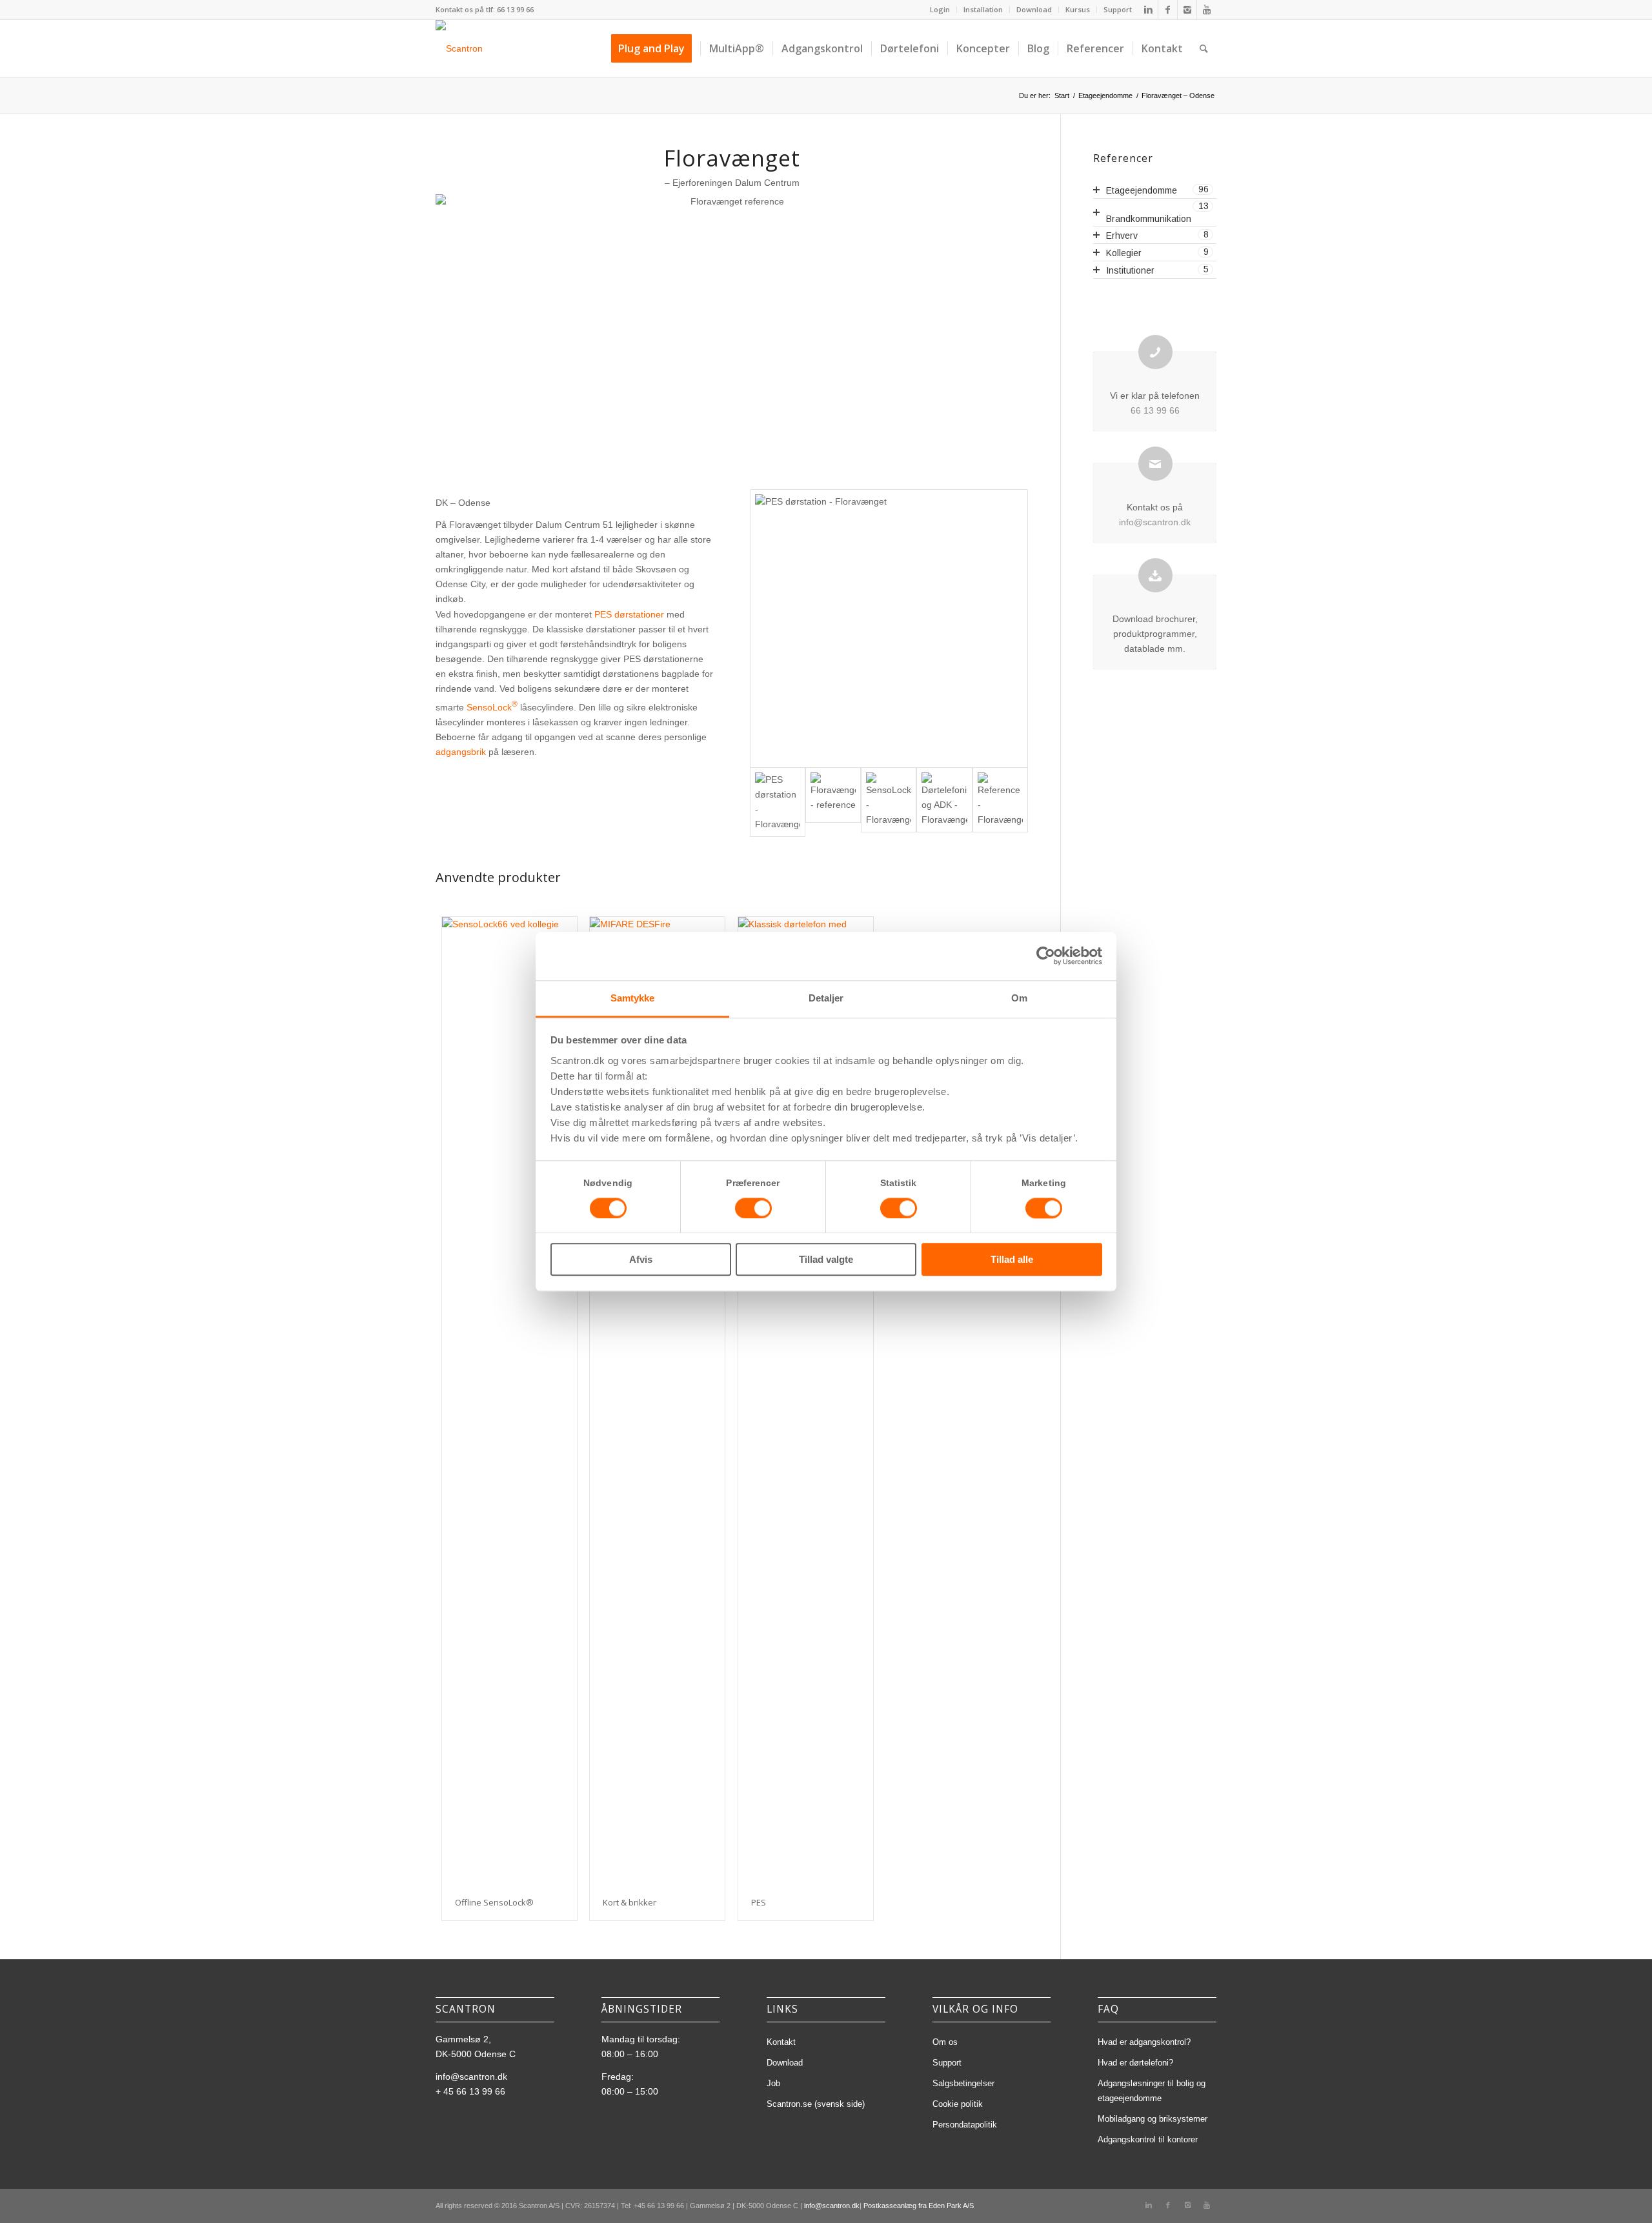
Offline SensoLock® (494, 1902)
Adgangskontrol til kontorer (1148, 2139)
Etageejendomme (1105, 96)
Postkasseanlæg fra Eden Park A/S (919, 2206)
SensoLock (492, 707)
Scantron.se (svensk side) (816, 2104)
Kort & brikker (630, 1902)
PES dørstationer (629, 614)
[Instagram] (1187, 10)
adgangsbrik (461, 752)
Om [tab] (1019, 998)
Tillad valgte (826, 1260)
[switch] (753, 1208)
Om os (945, 2042)
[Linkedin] (1148, 10)
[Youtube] (1207, 10)
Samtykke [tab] (633, 998)
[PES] (806, 1401)
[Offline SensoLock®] (509, 1401)
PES (759, 1902)
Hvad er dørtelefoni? (1135, 2063)
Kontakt (781, 2042)
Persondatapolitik (965, 2125)
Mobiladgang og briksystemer (1153, 2119)
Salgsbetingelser (963, 2083)
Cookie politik (958, 2104)
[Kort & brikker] (657, 1401)
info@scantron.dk (1155, 522)
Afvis (641, 1260)
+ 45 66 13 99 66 (470, 2091)
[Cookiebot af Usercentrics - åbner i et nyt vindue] (1046, 956)
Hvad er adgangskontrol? (1144, 2042)
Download (1034, 9)
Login (940, 9)
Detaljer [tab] (826, 998)
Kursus (1078, 9)
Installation (983, 9)
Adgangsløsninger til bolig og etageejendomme (1152, 2091)
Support (1118, 9)
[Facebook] (1168, 10)
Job (773, 2083)
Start (1062, 96)
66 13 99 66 (515, 9)
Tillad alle (1012, 1260)
